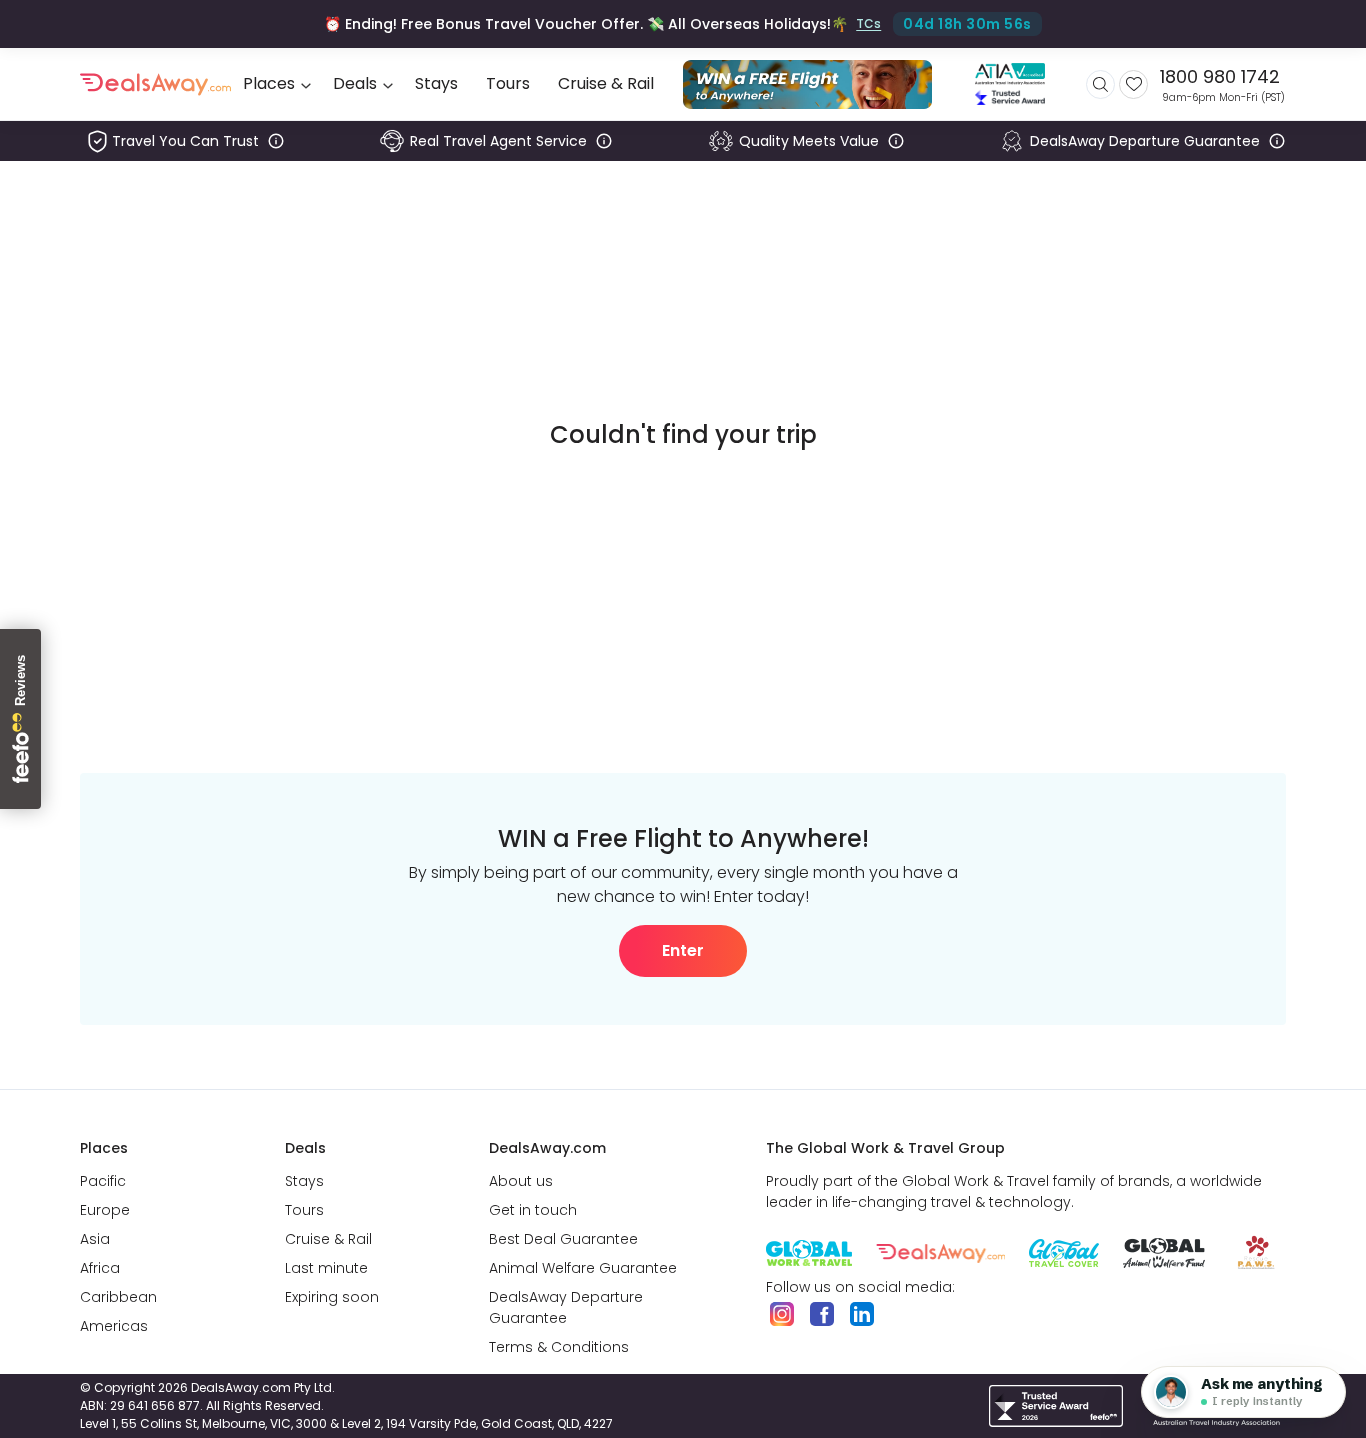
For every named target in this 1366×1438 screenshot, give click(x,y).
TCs (868, 23)
